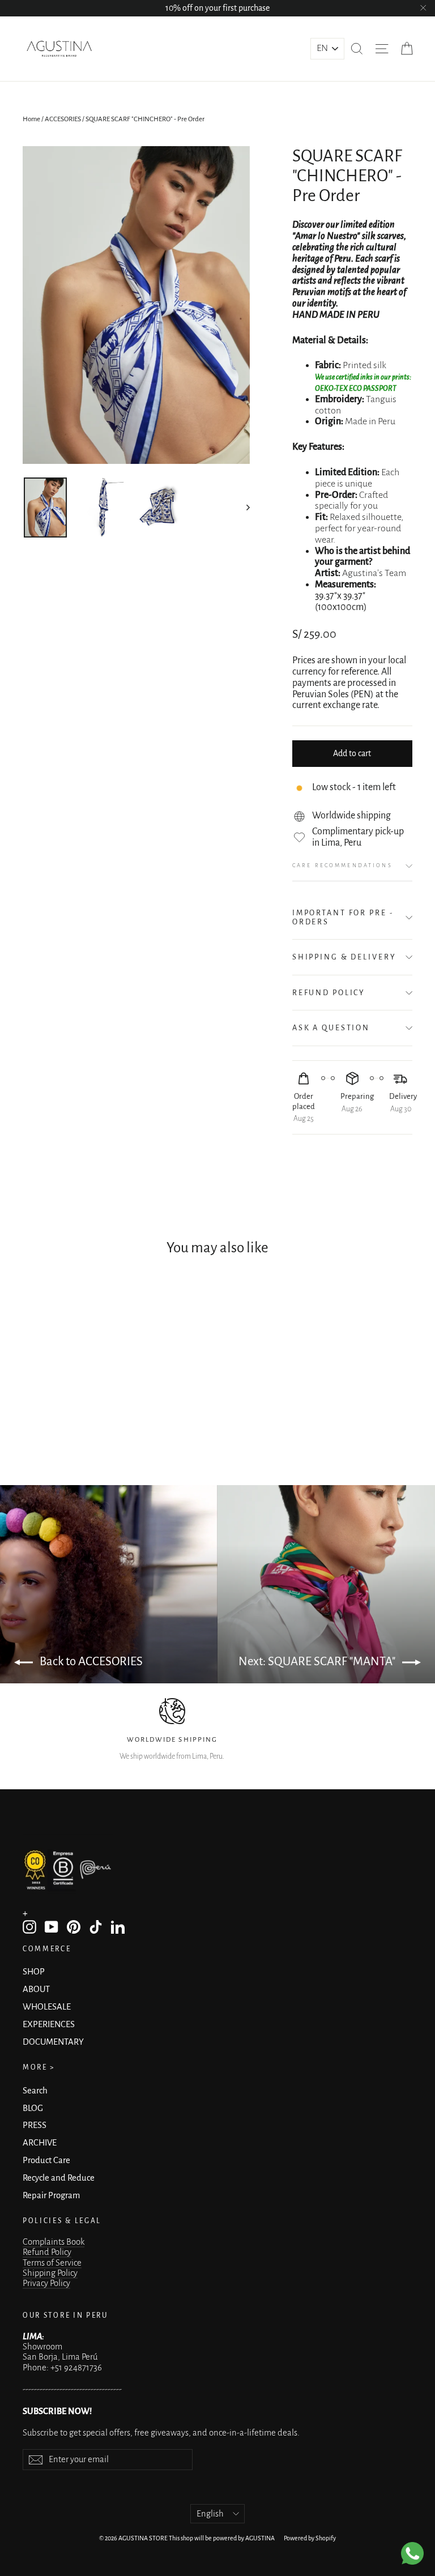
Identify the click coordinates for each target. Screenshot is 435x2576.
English (210, 2514)
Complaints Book (54, 2242)
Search (35, 2091)
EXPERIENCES (49, 2024)
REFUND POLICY (329, 993)
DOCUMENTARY (53, 2042)
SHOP (34, 1972)
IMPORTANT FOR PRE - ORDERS (343, 917)
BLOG (33, 2108)
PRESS (35, 2125)
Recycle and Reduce (59, 2178)
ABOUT (36, 1989)
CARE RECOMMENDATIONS (342, 865)
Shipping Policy (50, 2273)
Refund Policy (47, 2252)
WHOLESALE (47, 2007)
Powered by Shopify (310, 2538)
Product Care (46, 2160)
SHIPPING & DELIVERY (344, 957)
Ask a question (331, 1028)
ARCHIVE (40, 2143)
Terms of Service (52, 2263)
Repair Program (51, 2195)
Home (31, 119)
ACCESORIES (63, 119)
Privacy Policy (46, 2283)
